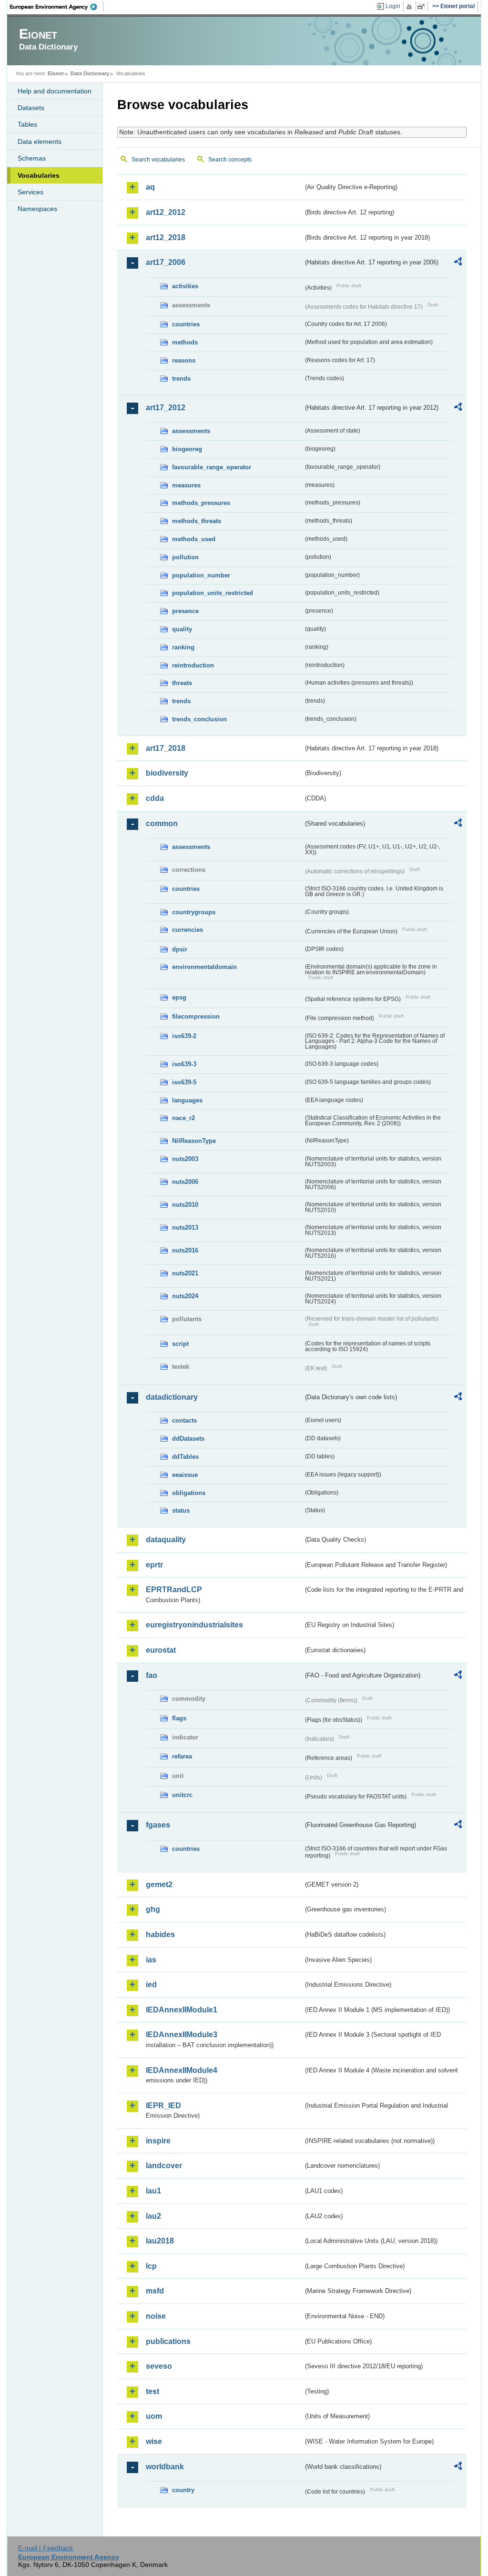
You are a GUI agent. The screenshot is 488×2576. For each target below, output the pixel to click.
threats (182, 683)
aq (150, 187)
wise (154, 2441)
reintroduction (193, 665)
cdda (155, 798)
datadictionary (172, 1397)
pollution (185, 557)
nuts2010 (185, 1205)
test (152, 2391)
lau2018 (160, 2241)
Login (393, 6)
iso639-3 (184, 1064)
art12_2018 (166, 237)
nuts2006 (185, 1182)
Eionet (56, 73)
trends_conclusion (199, 719)
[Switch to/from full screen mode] (423, 7)
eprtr (154, 1565)
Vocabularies (39, 175)
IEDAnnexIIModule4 (182, 2070)
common (162, 823)
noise (156, 2316)
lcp (151, 2266)
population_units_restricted (213, 593)
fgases (158, 1825)
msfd (155, 2291)
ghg (153, 1909)
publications (168, 2341)
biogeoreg (187, 449)
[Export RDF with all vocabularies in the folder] (458, 263)
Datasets (31, 108)
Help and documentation (55, 91)
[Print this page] (411, 7)
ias (151, 1960)
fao (152, 1675)
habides (160, 1935)
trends (181, 379)
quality (182, 629)
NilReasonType (194, 1141)
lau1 (153, 2191)
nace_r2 (183, 1118)
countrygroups (194, 912)
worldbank (165, 2467)
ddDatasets (188, 1439)
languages (187, 1100)
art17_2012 (166, 408)
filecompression (196, 1016)
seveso (159, 2366)
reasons (184, 360)
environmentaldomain (204, 967)
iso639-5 (184, 1082)
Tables (27, 124)
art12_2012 (166, 212)
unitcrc (182, 1795)
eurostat (161, 1650)
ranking (183, 647)
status (181, 1510)
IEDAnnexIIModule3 (182, 2035)
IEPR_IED (163, 2106)
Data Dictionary (90, 73)
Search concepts (230, 160)
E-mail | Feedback (46, 2548)
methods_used (194, 539)
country (183, 2490)
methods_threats (197, 521)
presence (185, 611)
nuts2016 (185, 1250)
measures (186, 485)
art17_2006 (166, 262)
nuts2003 (185, 1159)
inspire (158, 2141)
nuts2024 (185, 1296)
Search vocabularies (158, 160)
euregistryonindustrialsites (194, 1625)
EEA (57, 7)
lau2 (153, 2216)
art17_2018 (166, 748)
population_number (201, 575)
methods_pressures (201, 503)
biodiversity (167, 773)
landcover (164, 2166)
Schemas (32, 158)
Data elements (40, 141)
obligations (189, 1493)
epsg (179, 997)
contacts (184, 1420)
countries (186, 324)
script (180, 1344)
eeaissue (185, 1475)
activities (185, 286)
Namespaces (37, 209)
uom (154, 2416)
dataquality (166, 1540)
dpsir (180, 949)
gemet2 (159, 1884)
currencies (188, 930)
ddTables (185, 1457)
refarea (182, 1756)
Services (30, 192)
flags (179, 1718)
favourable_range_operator (212, 467)
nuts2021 (185, 1273)
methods (185, 342)
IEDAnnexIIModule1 (182, 2010)
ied (151, 1985)
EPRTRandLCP (174, 1590)
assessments (191, 431)
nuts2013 (185, 1227)
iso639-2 (184, 1036)
